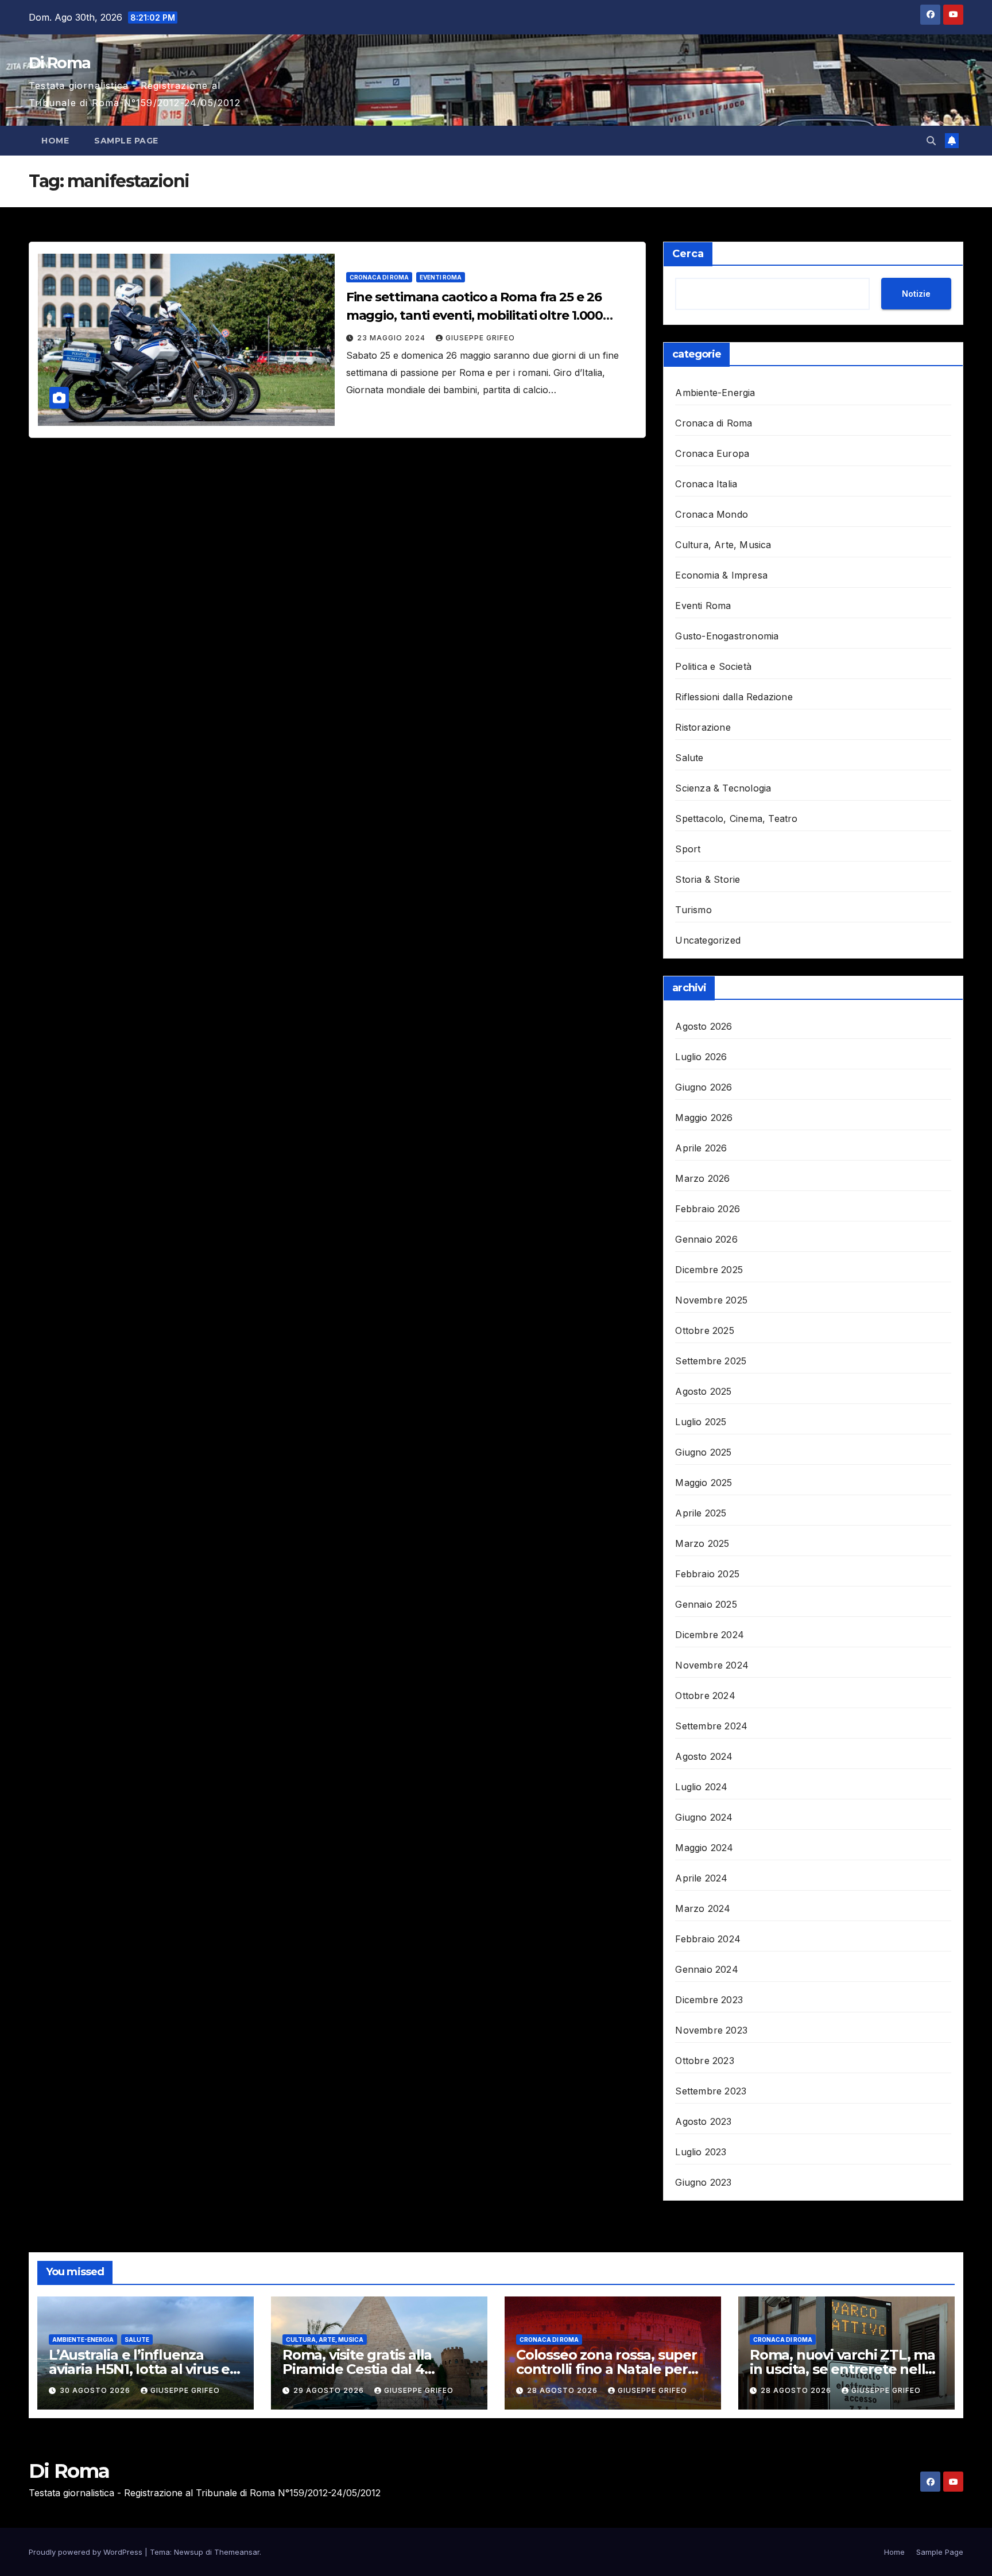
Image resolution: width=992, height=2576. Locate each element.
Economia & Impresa (721, 575)
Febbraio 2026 (708, 1209)
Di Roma (59, 63)
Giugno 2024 (704, 1817)
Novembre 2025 (711, 1300)
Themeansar (237, 2552)
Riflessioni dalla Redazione (734, 697)
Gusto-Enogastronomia (727, 636)
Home (55, 141)
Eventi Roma (441, 277)
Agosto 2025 (703, 1391)
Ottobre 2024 (705, 1696)
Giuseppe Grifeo (480, 338)
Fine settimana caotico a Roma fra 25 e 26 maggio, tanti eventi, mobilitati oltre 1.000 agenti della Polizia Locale (475, 315)
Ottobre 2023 (704, 2061)
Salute (689, 758)
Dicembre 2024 (710, 1635)
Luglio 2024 (701, 1787)
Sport (688, 849)
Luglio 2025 (701, 1422)
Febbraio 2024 (708, 1939)
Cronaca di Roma (379, 277)
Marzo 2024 (703, 1908)
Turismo (693, 910)
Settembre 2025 (711, 1361)
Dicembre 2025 (709, 1270)
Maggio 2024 (704, 1848)
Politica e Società (713, 666)
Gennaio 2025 (706, 1604)
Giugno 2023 (703, 2182)
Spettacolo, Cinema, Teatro (736, 818)
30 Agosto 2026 (96, 2390)
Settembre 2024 (711, 1726)
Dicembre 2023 (709, 2000)
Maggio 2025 (704, 1483)
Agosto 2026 (704, 1026)
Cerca (688, 254)
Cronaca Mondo (712, 514)
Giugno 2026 (704, 1087)
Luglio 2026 (701, 1057)
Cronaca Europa (712, 453)
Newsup (189, 2552)
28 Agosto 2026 (563, 2390)
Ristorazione (703, 727)
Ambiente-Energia (715, 393)
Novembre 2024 (712, 1665)
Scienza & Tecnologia (723, 788)
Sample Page (126, 141)
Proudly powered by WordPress (87, 2552)
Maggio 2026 (704, 1118)
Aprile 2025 (701, 1513)
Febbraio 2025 (707, 1574)
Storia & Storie (708, 879)
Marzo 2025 (702, 1543)
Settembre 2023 (711, 2091)
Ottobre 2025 (704, 1330)
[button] (931, 141)
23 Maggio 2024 (392, 338)
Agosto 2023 (703, 2121)
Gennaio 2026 (706, 1239)
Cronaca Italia (706, 484)
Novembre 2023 (711, 2030)
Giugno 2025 (703, 1452)
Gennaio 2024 (706, 1969)
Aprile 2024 (701, 1878)
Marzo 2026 (702, 1178)
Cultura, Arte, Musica (723, 545)
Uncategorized (708, 940)
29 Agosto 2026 (330, 2390)
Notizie (916, 294)
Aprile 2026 (701, 1148)
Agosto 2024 (704, 1756)
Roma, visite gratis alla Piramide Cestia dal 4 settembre (357, 2369)
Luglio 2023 (701, 2152)
